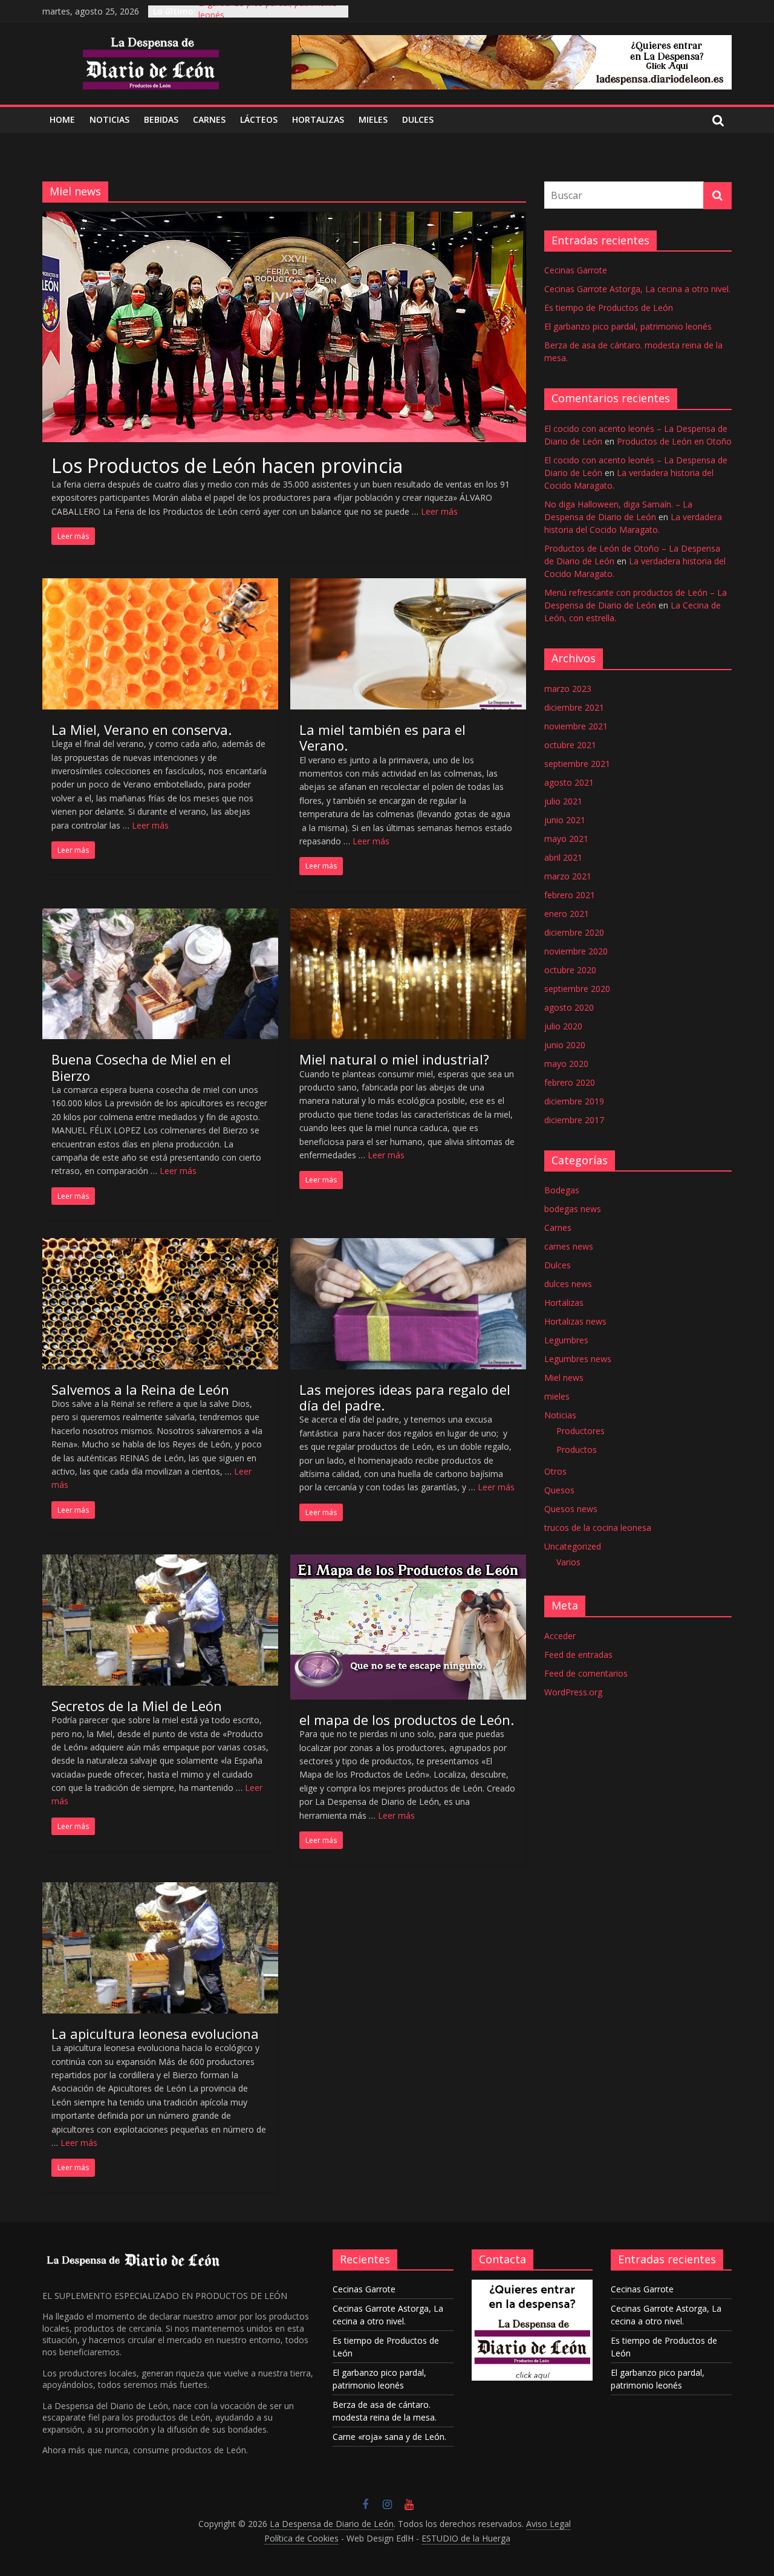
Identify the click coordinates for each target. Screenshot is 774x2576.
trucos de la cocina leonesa (598, 1528)
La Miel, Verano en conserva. (141, 729)
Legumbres (566, 1340)
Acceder (560, 1636)
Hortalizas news (575, 1321)
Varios (568, 1562)
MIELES (373, 119)
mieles (557, 1396)
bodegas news (573, 1209)
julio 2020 (563, 1026)
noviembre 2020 (576, 951)
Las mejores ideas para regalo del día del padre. (405, 1397)
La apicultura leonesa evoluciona (155, 2033)
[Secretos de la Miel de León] (160, 1562)
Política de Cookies (301, 2538)
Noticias (560, 1415)
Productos (577, 1449)
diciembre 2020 (574, 932)
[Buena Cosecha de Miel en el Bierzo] (160, 916)
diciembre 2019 (574, 1101)
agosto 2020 (569, 1007)
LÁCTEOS (259, 119)
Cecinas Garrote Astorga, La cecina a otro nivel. (637, 289)
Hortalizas (318, 119)
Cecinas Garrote (576, 270)
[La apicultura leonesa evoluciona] (160, 1890)
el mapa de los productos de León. (407, 1720)
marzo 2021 (568, 876)
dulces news (568, 1284)
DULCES (418, 119)
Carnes (558, 1228)
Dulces (558, 1265)
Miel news (564, 1378)
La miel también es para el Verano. (382, 737)
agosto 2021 (569, 782)
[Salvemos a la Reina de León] (160, 1245)
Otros (555, 1471)
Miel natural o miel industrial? (394, 1059)
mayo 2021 (566, 839)
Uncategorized (573, 1546)
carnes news (569, 1246)
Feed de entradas (578, 1655)
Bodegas (562, 1190)
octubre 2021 (570, 745)
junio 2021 (565, 820)
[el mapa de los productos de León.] (408, 1562)
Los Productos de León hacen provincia (227, 465)
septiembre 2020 (577, 989)
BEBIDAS (161, 119)
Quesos (559, 1490)
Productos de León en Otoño (674, 441)
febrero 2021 (570, 895)
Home (62, 119)
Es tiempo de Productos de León (609, 308)
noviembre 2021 (576, 726)
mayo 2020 (566, 1064)
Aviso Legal (548, 2524)
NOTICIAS (109, 119)
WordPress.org (573, 1692)
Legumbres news (578, 1359)
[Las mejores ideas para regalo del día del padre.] (408, 1245)
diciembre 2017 (574, 1120)
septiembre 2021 (577, 764)
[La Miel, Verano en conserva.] (160, 585)
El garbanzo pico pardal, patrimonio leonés (628, 326)
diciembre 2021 (574, 707)
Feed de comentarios (586, 1673)
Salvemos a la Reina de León (140, 1389)
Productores (580, 1431)
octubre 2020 (570, 970)
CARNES (209, 119)
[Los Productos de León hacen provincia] (284, 219)
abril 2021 (563, 857)
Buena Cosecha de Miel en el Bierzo (141, 1067)
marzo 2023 (568, 689)
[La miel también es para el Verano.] (408, 585)
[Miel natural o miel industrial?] (408, 916)
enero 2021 (567, 914)
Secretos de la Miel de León (137, 1706)
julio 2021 (563, 801)
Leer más (439, 511)
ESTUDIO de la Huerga (466, 2538)
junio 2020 (565, 1045)
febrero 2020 (570, 1082)
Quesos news (571, 1509)
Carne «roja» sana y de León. (389, 2437)
